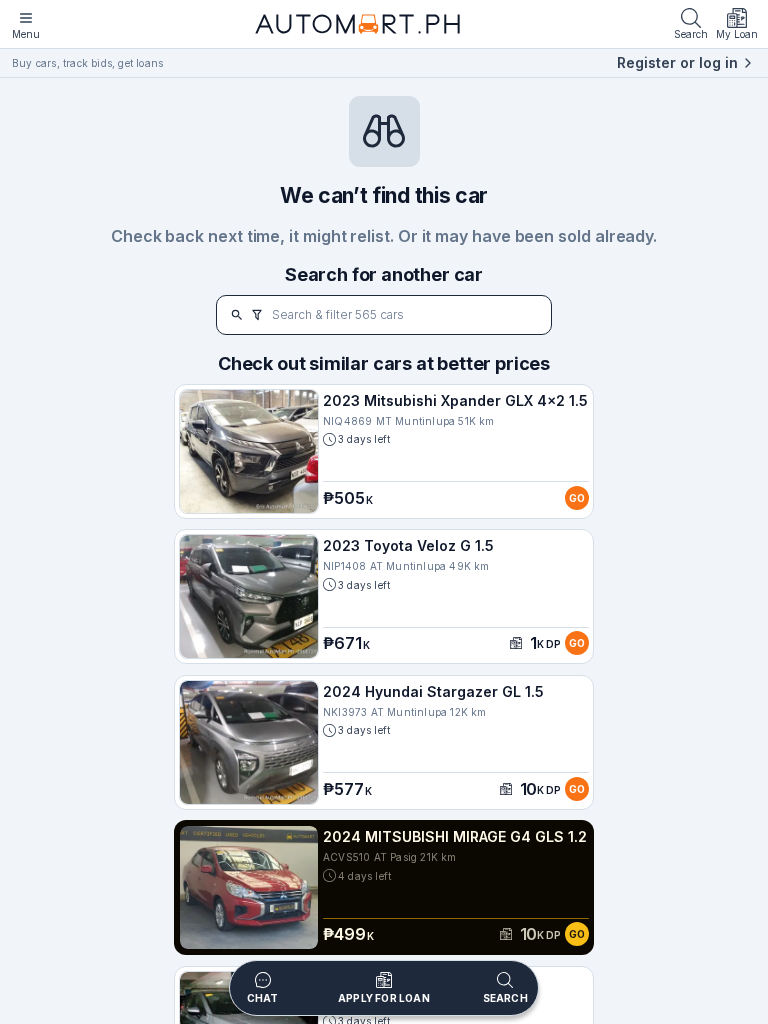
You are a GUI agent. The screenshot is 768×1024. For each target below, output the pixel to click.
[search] (237, 315)
